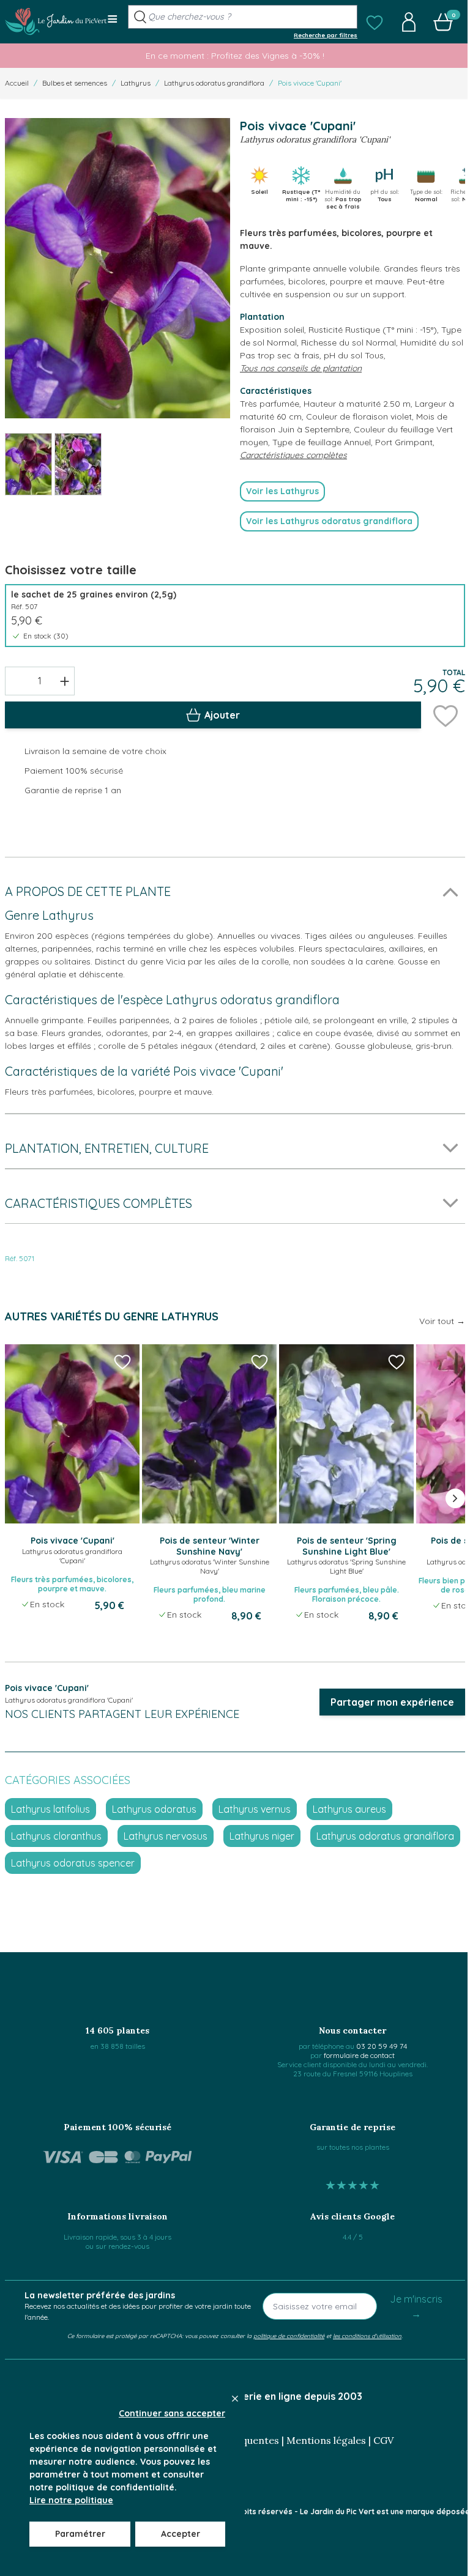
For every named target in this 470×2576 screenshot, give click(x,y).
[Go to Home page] (56, 21)
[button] (375, 22)
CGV (383, 2440)
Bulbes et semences (75, 83)
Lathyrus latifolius (50, 1809)
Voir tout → (442, 1321)
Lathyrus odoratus (154, 1809)
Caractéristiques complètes (293, 455)
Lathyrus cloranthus (56, 1836)
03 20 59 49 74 (382, 2046)
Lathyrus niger (262, 1836)
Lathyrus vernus (255, 1809)
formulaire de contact (359, 2055)
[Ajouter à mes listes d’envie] (446, 715)
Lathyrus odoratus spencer (73, 1863)
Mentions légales (326, 2440)
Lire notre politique (71, 2500)
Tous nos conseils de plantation (301, 368)
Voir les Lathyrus (282, 491)
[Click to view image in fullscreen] (117, 268)
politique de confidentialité (289, 2336)
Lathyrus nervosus (166, 1836)
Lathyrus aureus (349, 1809)
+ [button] (65, 681)
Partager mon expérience (392, 1702)
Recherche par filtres (326, 35)
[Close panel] (235, 2399)
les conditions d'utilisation (367, 2336)
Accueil (17, 83)
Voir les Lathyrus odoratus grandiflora (329, 521)
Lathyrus (136, 83)
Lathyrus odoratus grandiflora (214, 83)
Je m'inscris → (416, 2306)
